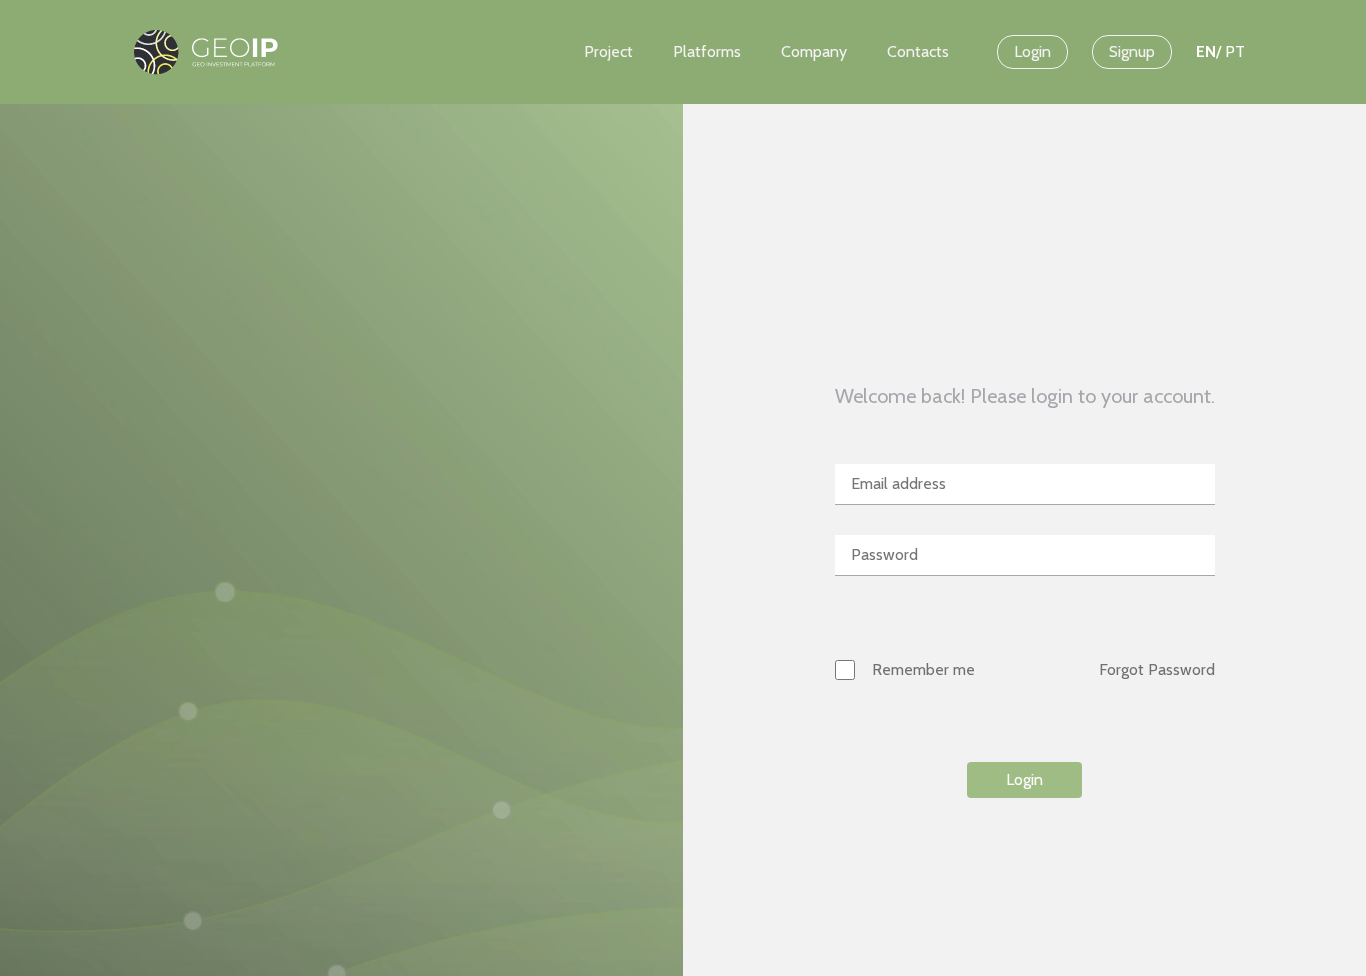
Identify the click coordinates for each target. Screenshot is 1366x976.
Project (608, 51)
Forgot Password (1157, 669)
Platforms (707, 51)
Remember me (923, 669)
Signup (1132, 51)
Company (814, 51)
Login (1032, 51)
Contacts (918, 51)
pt (1235, 51)
